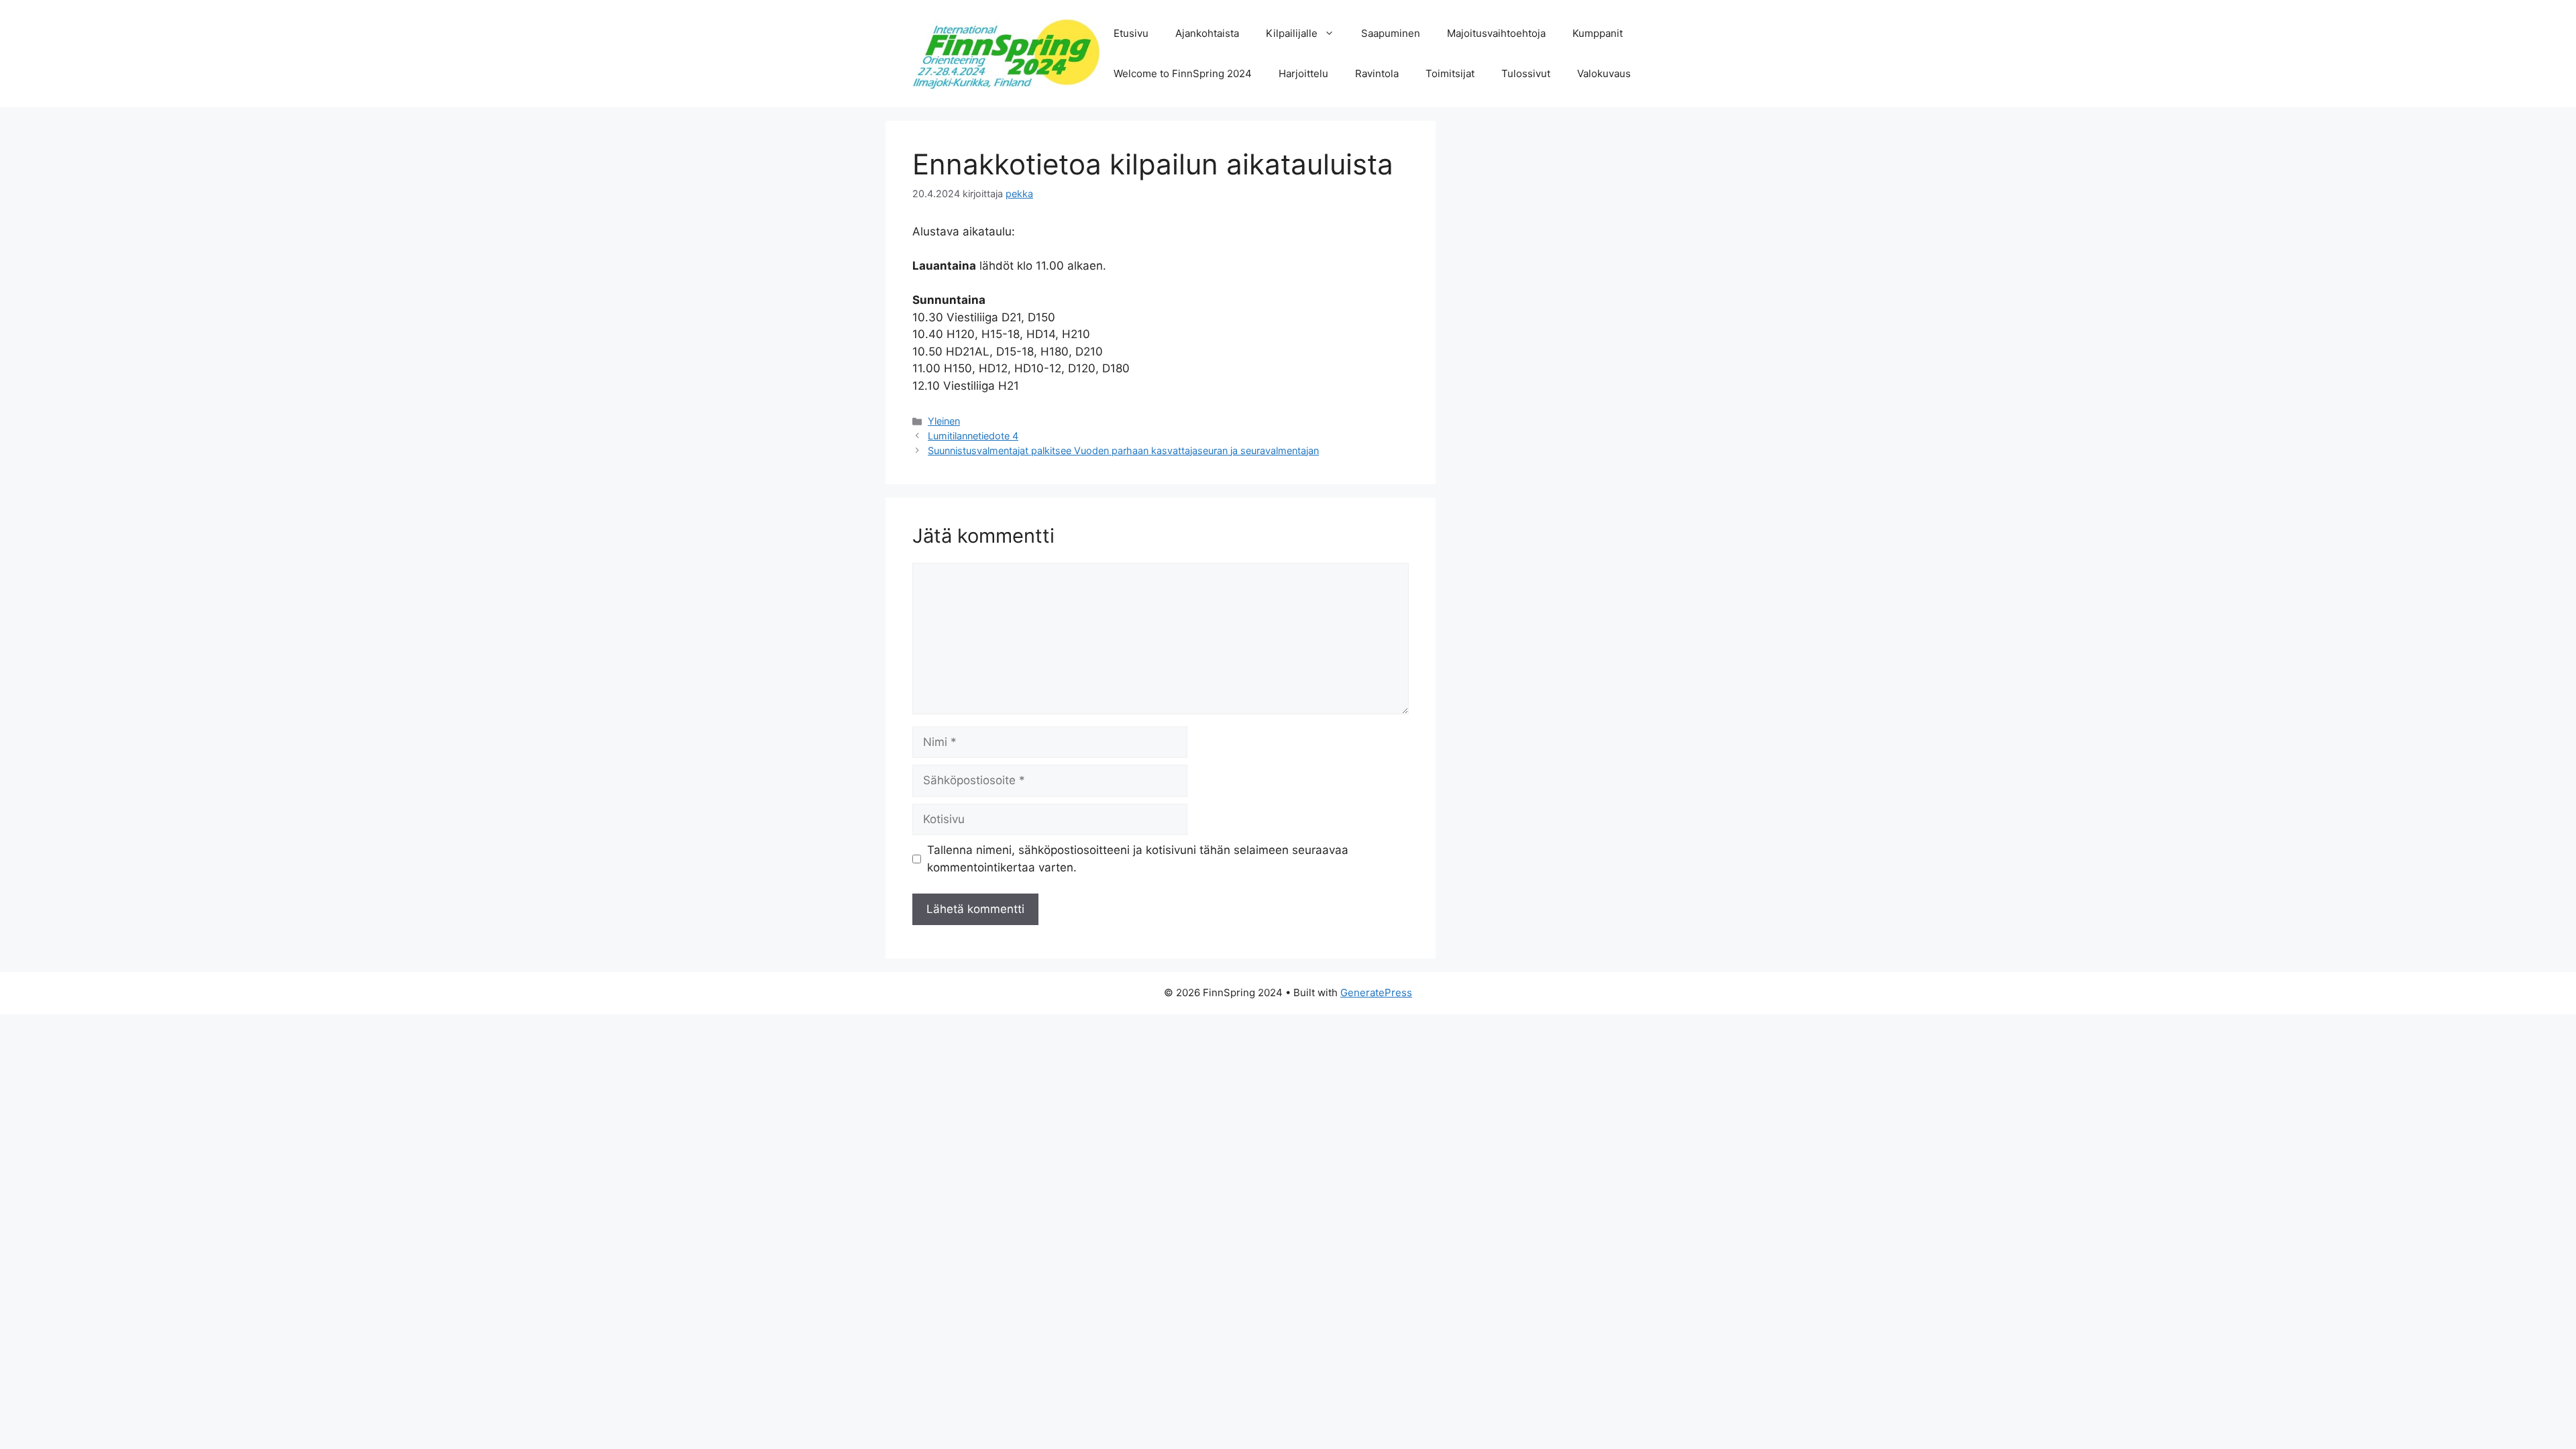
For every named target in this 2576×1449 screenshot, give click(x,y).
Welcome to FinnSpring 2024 (1183, 73)
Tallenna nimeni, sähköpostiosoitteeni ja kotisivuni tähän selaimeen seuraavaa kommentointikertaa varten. (1138, 859)
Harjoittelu (1303, 73)
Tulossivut (1526, 73)
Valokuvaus (1604, 73)
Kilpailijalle (1292, 33)
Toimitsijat (1450, 73)
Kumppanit (1598, 33)
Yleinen (944, 421)
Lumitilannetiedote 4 (973, 436)
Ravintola (1377, 73)
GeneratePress (1376, 992)
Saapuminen (1391, 33)
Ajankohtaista (1207, 33)
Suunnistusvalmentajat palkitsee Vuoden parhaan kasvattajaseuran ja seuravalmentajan (1123, 450)
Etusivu (1131, 33)
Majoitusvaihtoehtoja (1496, 33)
